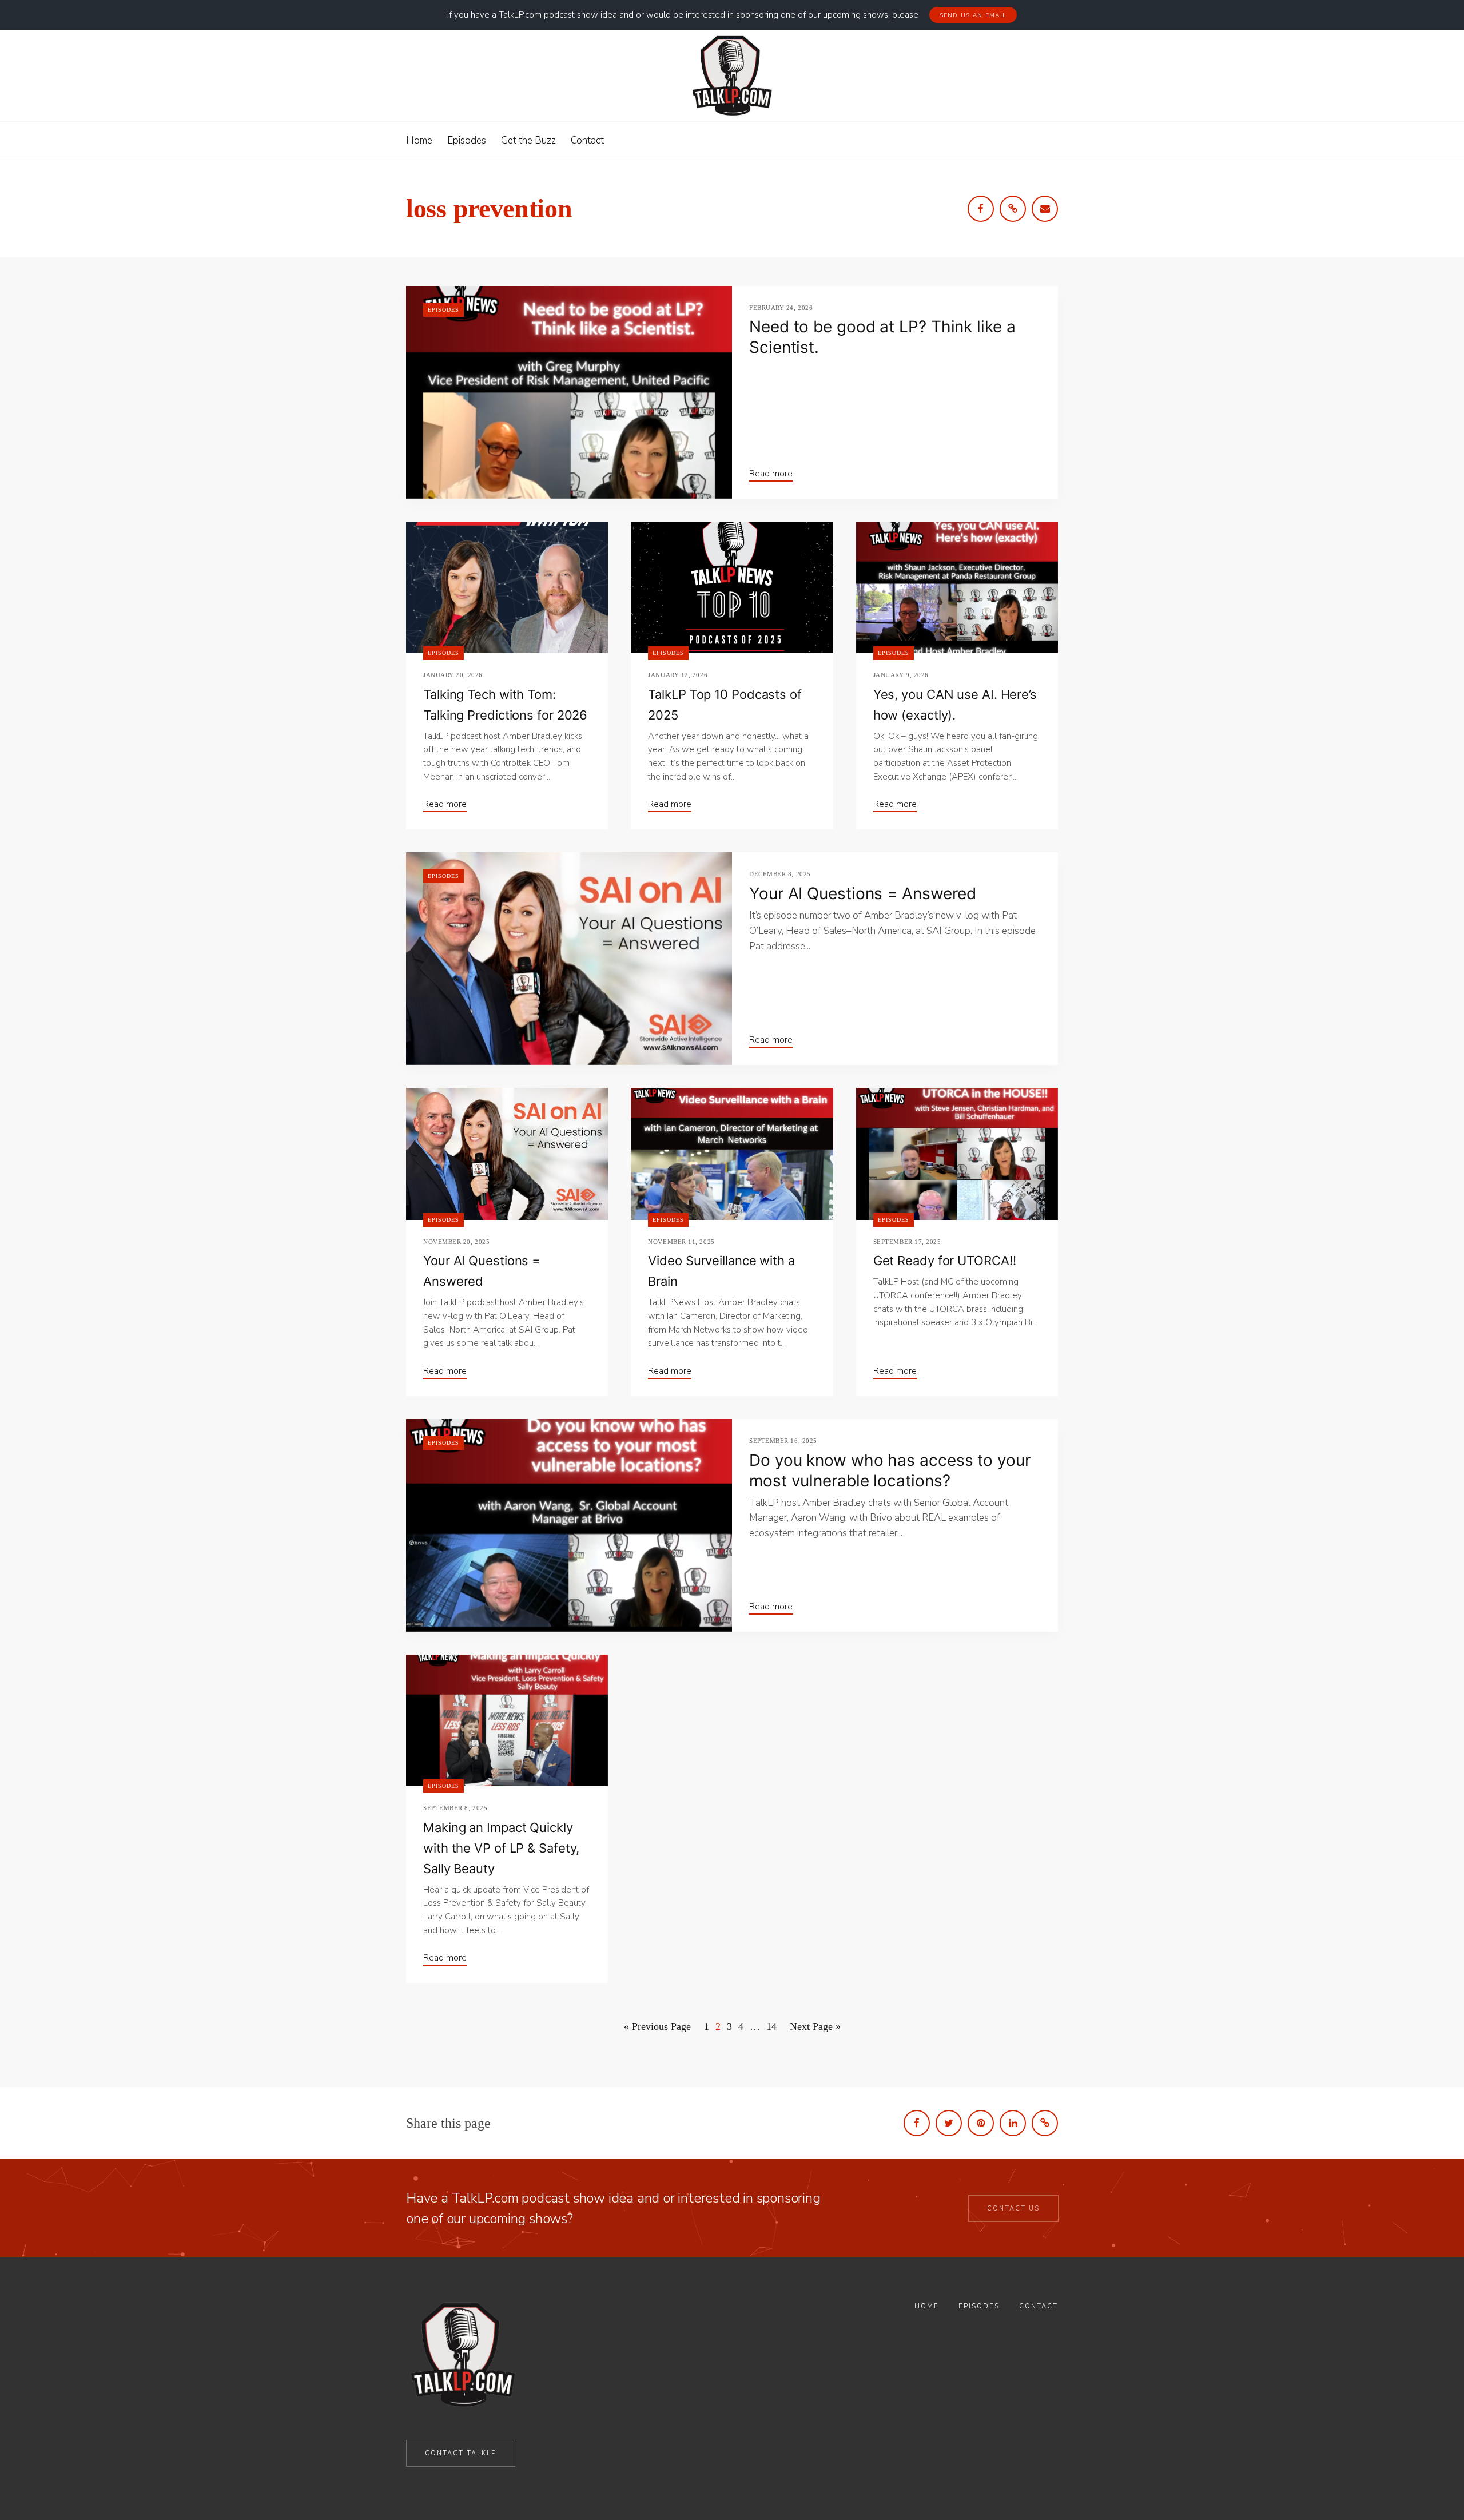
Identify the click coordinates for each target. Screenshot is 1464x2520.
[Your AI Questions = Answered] (569, 959)
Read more (771, 474)
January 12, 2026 (678, 675)
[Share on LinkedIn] (1013, 2123)
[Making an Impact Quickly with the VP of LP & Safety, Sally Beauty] (507, 1720)
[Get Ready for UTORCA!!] (957, 1154)
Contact (1039, 2306)
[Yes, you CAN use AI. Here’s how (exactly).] (957, 587)
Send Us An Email (973, 15)
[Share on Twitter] (949, 2123)
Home (927, 2306)
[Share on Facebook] (917, 2123)
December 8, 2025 (780, 874)
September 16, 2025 (783, 1441)
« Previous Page (657, 2026)
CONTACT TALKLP (461, 2453)
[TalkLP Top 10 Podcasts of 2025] (732, 587)
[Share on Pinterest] (981, 2123)
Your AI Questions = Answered (863, 893)
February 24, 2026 (781, 308)
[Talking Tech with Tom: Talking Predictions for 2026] (507, 587)
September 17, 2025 (907, 1242)
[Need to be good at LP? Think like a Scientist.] (569, 392)
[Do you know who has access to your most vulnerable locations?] (569, 1525)
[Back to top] (1426, 2485)
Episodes (443, 310)
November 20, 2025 (456, 1242)
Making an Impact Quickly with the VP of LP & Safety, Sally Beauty (501, 1848)
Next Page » (815, 2026)
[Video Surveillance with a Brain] (732, 1154)
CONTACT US (1013, 2209)
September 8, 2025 (455, 1808)
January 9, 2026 (901, 675)
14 (771, 2026)
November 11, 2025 (681, 1242)
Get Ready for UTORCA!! (945, 1261)
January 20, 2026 (453, 675)
